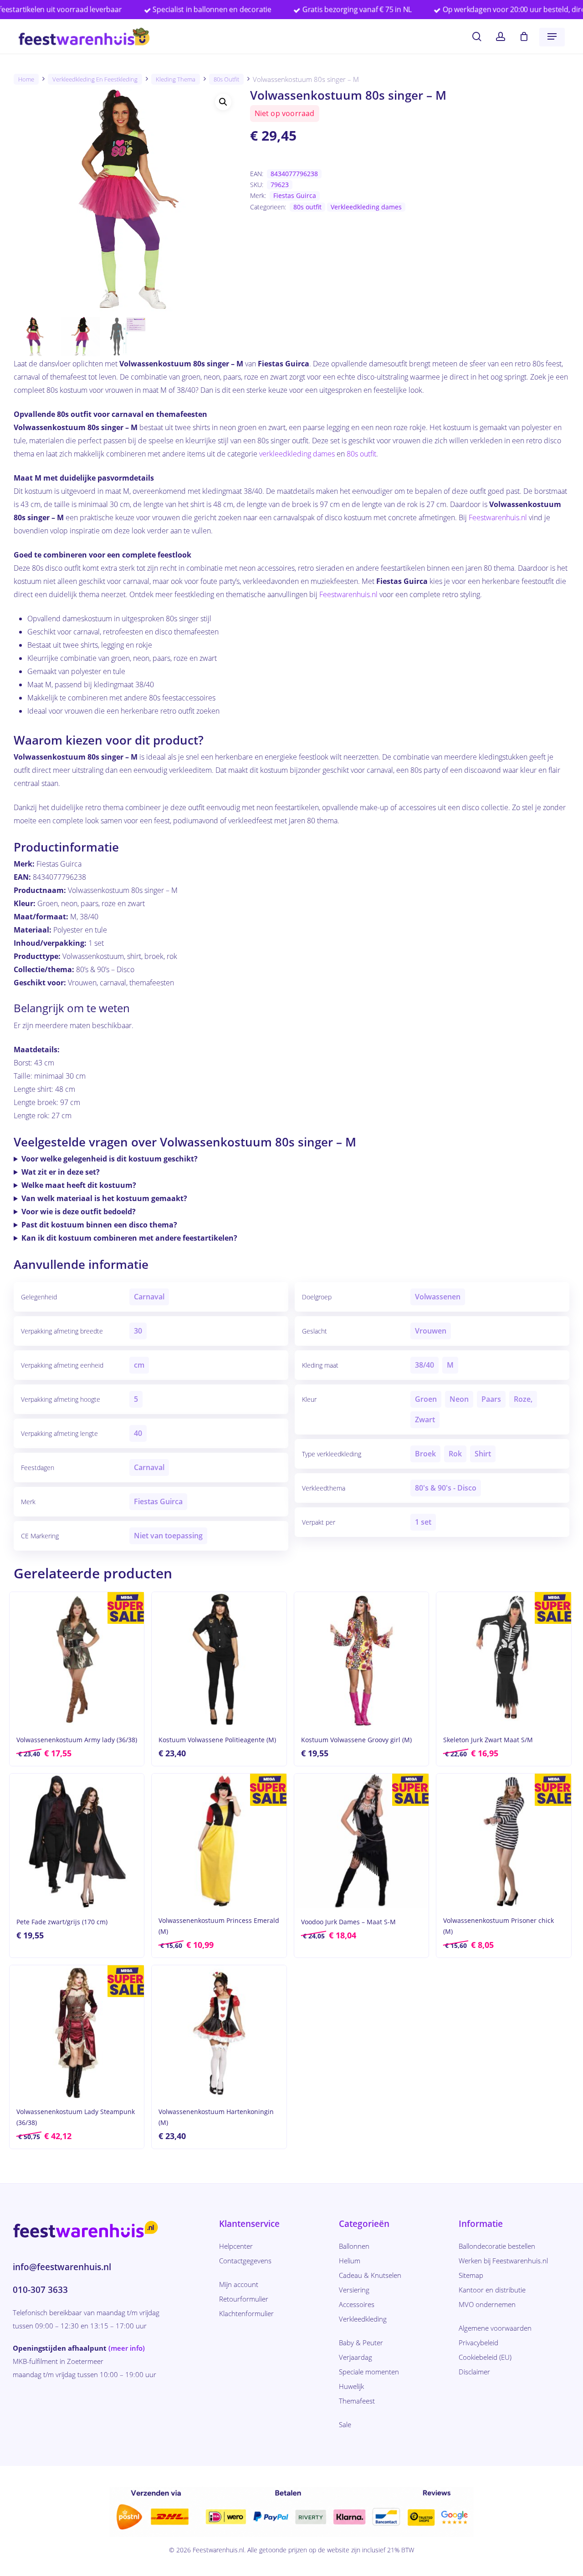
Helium (350, 2261)
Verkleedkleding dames (366, 207)
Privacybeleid (478, 2343)
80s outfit (226, 79)
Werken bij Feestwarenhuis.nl (503, 2261)
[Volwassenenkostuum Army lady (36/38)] (77, 1659)
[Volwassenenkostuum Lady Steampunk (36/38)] (77, 2032)
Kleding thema (176, 79)
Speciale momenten (369, 2372)
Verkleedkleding (363, 2319)
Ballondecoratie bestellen (497, 2246)
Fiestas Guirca (295, 195)
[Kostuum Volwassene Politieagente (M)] (219, 1659)
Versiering (354, 2290)
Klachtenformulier (246, 2313)
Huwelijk (351, 2386)
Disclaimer (474, 2372)
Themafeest (357, 2401)
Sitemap (471, 2275)
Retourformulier (244, 2299)
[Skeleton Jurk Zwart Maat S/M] (504, 1659)
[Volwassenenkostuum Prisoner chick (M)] (504, 1841)
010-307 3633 (40, 2290)
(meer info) (127, 2348)
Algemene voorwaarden (495, 2328)
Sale (345, 2424)
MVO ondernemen (487, 2304)
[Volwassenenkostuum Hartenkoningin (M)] (219, 2032)
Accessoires (357, 2304)
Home (26, 79)
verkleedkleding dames (297, 454)
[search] (477, 37)
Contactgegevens (245, 2261)
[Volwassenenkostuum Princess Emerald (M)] (219, 1841)
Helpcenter (236, 2246)
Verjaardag (355, 2357)
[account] (501, 37)
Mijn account (239, 2284)
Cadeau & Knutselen (370, 2275)
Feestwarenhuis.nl (498, 517)
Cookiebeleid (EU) (485, 2357)
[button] (552, 36)
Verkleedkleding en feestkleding (95, 79)
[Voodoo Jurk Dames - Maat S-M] (361, 1841)
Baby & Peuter (361, 2343)
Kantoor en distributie (492, 2290)
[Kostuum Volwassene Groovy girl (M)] (361, 1659)
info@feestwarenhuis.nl (62, 2267)
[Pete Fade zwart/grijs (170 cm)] (77, 1841)
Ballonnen (354, 2246)
